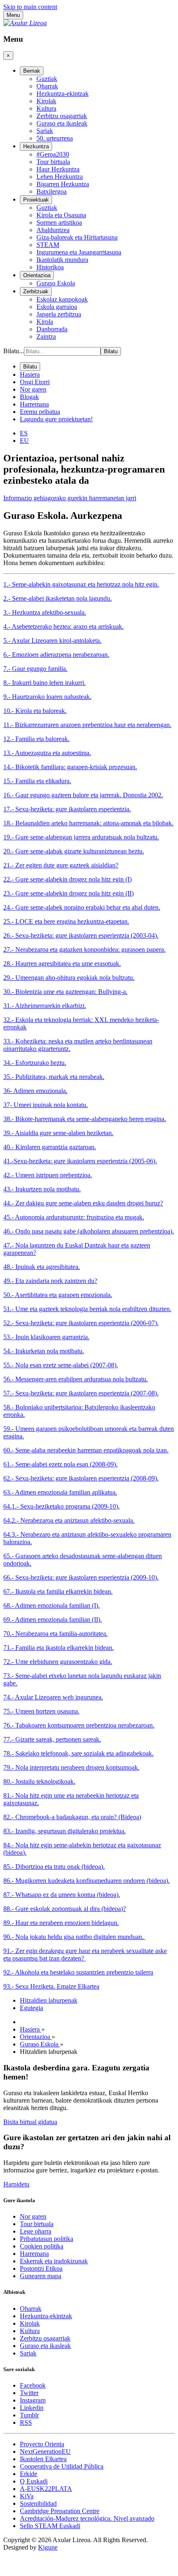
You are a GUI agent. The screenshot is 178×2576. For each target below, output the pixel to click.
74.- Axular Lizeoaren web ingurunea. (53, 1697)
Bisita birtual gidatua (30, 2122)
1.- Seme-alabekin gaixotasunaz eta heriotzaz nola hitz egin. (81, 584)
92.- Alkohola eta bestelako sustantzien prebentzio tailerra (78, 1972)
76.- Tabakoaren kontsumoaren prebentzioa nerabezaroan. (79, 1725)
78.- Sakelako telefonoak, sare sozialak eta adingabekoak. (78, 1753)
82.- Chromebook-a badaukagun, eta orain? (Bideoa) (72, 1817)
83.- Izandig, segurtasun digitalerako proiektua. (65, 1831)
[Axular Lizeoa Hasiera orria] (25, 23)
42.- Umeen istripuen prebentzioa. (48, 1175)
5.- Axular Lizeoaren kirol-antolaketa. (52, 640)
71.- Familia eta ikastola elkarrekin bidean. (59, 1648)
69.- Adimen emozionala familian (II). (53, 1620)
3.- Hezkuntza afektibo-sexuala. (45, 612)
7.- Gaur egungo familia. (35, 669)
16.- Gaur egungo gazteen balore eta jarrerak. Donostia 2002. (83, 795)
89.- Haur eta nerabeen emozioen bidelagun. (61, 1923)
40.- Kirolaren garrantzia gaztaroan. (50, 1147)
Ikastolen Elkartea (43, 2459)
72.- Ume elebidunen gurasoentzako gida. (58, 1662)
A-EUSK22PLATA (46, 2489)
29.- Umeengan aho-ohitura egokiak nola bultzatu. (69, 978)
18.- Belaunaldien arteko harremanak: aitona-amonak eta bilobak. (88, 823)
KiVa (27, 2496)
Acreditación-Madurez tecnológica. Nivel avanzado (87, 2518)
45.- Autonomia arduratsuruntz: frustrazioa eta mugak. (74, 1217)
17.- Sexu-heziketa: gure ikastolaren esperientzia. (67, 809)
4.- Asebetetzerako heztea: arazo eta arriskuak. (64, 626)
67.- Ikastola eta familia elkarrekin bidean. (58, 1591)
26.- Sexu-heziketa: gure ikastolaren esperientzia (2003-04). (81, 935)
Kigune (48, 2547)
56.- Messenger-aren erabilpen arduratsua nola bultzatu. (76, 1379)
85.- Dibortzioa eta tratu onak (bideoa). (54, 1867)
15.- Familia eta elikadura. (37, 781)
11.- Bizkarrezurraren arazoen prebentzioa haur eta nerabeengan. (87, 725)
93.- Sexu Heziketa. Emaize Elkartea (51, 1986)
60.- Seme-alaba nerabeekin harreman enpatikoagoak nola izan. (86, 1450)
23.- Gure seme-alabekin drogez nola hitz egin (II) (69, 893)
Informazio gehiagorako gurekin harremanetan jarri (70, 498)
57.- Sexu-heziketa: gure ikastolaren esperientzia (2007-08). (81, 1393)
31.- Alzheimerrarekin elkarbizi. (45, 1006)
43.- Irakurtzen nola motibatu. (42, 1189)
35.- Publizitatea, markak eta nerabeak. (54, 1077)
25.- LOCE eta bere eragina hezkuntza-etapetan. (66, 921)
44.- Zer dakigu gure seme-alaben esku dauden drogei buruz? (83, 1203)
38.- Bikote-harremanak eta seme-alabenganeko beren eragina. (85, 1119)
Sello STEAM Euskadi (50, 2526)
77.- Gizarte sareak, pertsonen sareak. (52, 1739)
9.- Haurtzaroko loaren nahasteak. (47, 697)
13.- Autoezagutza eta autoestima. (47, 753)
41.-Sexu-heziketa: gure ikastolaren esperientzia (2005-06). (80, 1161)
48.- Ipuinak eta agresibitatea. (42, 1267)
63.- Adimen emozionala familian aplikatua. (60, 1492)
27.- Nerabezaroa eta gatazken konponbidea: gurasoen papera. (84, 949)
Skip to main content (30, 7)
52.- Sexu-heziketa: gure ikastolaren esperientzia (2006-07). (81, 1323)
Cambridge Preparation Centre (60, 2511)
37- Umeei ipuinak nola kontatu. (46, 1105)
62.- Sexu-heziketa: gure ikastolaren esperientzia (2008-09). (81, 1478)
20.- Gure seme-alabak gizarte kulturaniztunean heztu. (74, 851)
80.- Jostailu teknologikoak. (39, 1781)
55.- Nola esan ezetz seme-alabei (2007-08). (61, 1365)
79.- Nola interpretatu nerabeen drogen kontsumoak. (71, 1767)
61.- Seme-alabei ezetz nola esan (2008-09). (60, 1464)
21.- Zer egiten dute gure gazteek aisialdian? (61, 865)
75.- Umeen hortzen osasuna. (41, 1711)
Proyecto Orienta (42, 2444)
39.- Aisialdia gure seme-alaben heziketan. (58, 1133)
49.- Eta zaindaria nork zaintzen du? (50, 1281)
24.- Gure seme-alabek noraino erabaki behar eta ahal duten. (82, 907)
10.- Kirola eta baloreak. (35, 711)
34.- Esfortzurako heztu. (35, 1063)
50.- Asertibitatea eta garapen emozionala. (58, 1295)
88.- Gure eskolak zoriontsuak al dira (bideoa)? (65, 1909)
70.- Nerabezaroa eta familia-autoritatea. (55, 1634)
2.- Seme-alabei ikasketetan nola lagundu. (58, 598)
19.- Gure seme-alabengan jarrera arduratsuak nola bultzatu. (81, 837)
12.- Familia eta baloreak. (36, 739)
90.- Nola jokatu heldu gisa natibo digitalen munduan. (74, 1937)
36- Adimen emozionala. (35, 1091)
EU (24, 441)
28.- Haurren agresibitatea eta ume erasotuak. (62, 964)
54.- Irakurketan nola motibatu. (44, 1351)
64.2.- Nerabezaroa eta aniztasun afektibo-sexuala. (69, 1520)
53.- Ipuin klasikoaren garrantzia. (46, 1337)
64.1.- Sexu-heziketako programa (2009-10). (61, 1506)
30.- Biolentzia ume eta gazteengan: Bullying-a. (65, 992)
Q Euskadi (34, 2481)
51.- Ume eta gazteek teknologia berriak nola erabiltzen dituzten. (87, 1309)
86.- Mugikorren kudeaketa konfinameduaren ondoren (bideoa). (87, 1881)
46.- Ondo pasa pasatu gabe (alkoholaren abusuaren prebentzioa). (89, 1231)
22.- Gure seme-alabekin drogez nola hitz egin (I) (67, 879)
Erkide (29, 2474)
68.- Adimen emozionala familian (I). (52, 1605)
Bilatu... (14, 351)
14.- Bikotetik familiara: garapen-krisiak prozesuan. (70, 767)
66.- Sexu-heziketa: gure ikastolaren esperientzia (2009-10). (81, 1577)
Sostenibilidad (38, 2504)
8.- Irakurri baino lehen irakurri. (44, 683)
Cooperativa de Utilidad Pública (62, 2466)
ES (24, 433)
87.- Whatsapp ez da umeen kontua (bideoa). (62, 1895)
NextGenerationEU (45, 2451)
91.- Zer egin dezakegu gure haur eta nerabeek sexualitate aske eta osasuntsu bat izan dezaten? (85, 1955)
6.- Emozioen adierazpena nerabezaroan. (56, 655)
